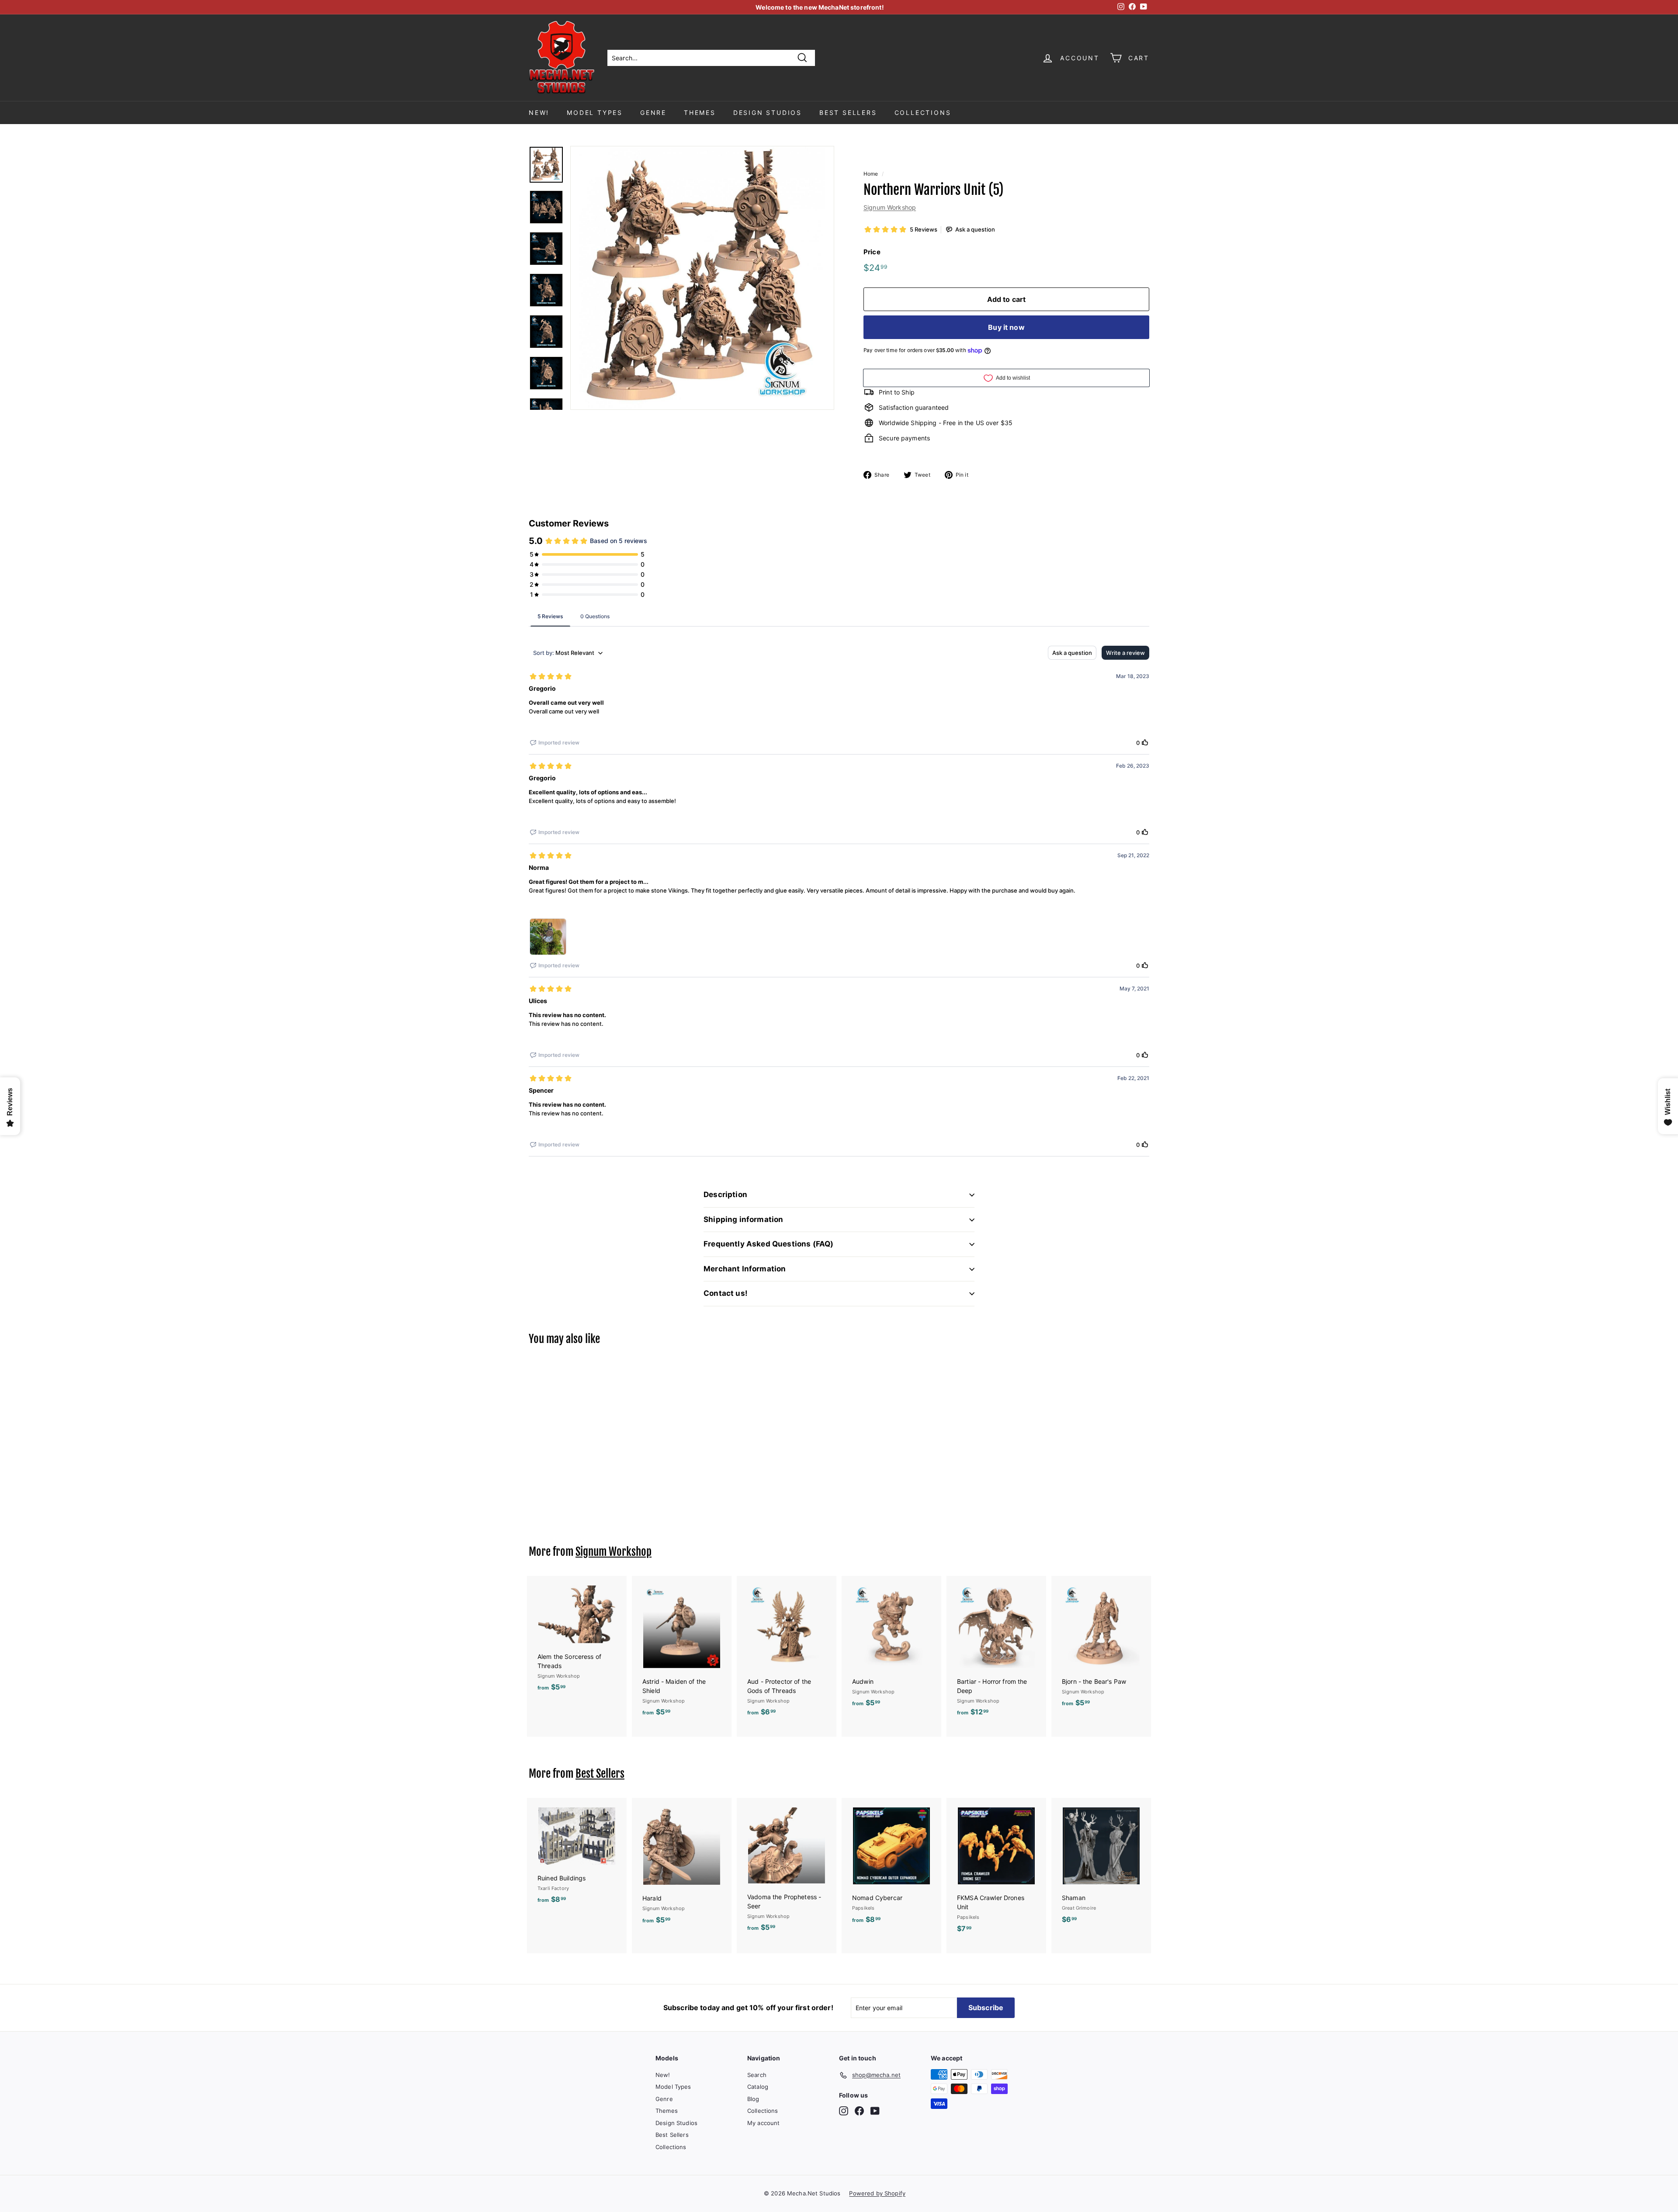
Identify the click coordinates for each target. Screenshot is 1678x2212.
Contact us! (726, 1293)
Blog (753, 2099)
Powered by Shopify (877, 2193)
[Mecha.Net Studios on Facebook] (859, 2111)
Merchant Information (745, 1269)
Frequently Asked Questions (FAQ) (768, 1244)
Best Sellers (848, 113)
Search (757, 2075)
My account (763, 2123)
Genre (653, 113)
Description (725, 1194)
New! (539, 113)
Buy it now (1006, 327)
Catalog (758, 2087)
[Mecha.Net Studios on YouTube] (875, 2111)
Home (871, 174)
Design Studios (768, 113)
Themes (700, 113)
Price (872, 252)
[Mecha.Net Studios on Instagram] (844, 2111)
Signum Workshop (890, 207)
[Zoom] (702, 278)
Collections (923, 113)
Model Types (595, 113)
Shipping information (743, 1219)
